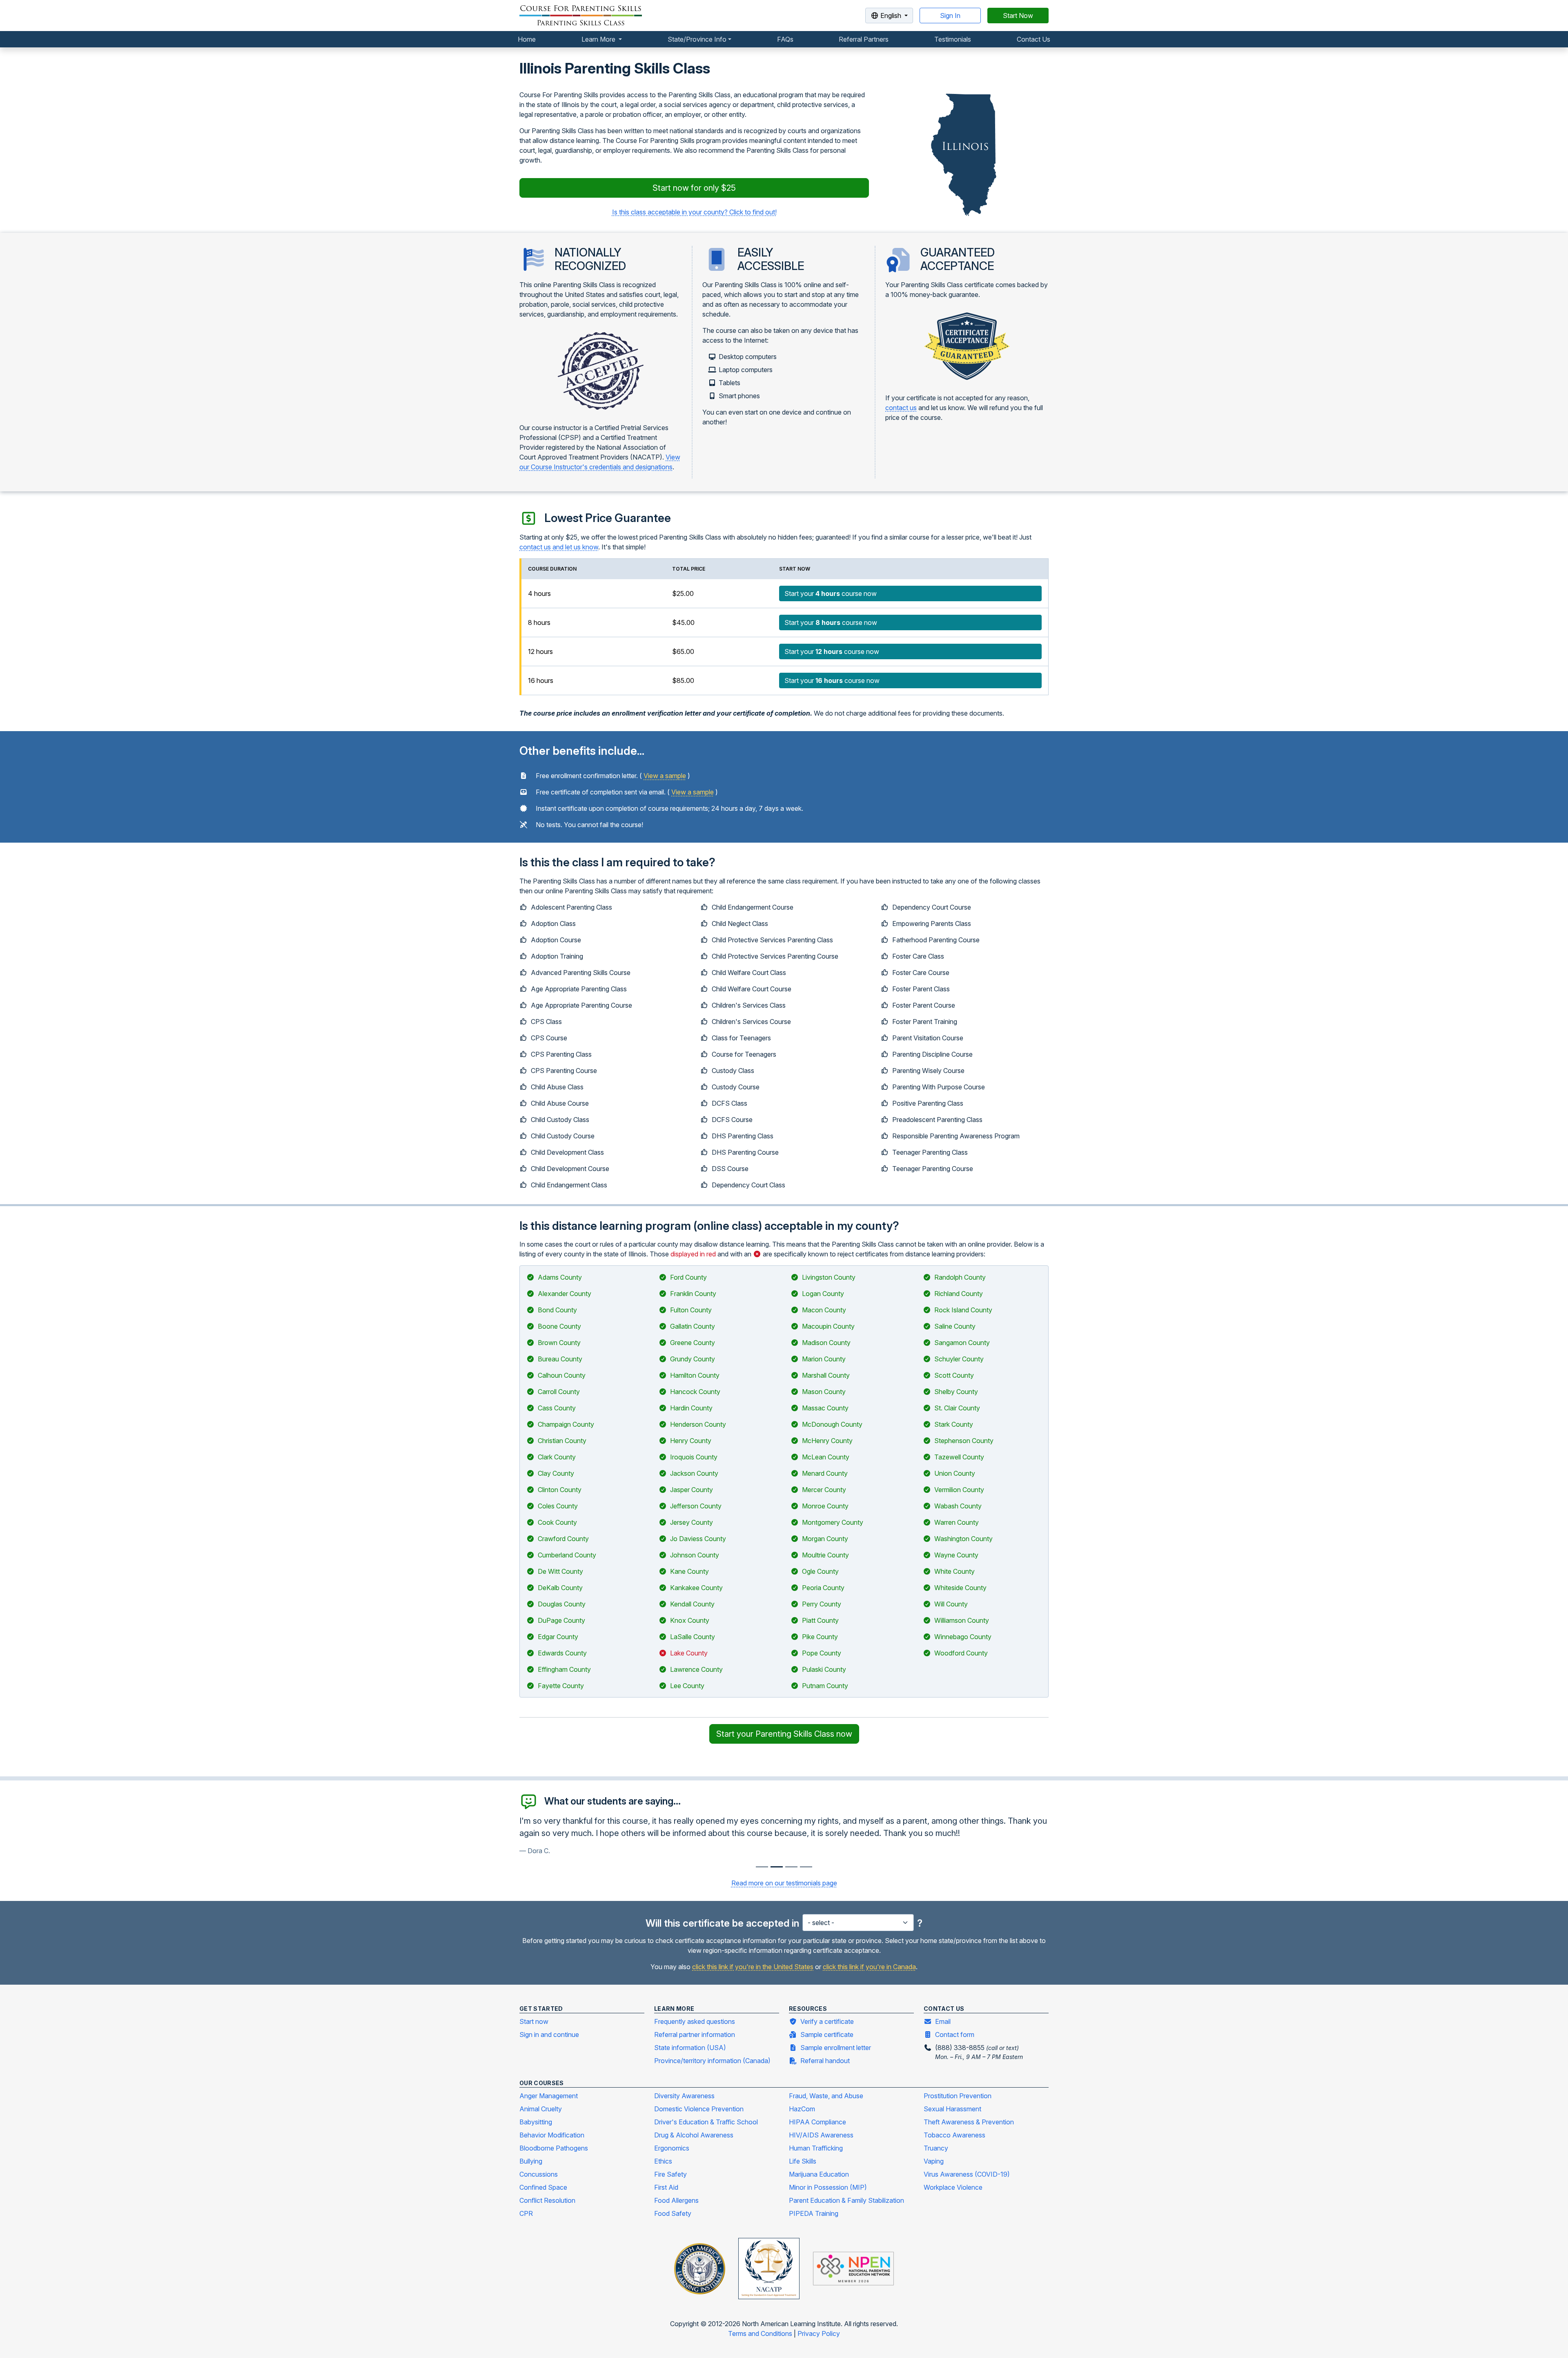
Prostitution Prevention (958, 2096)
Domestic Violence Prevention (699, 2109)
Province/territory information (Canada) (712, 2061)
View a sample (665, 776)
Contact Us (1033, 39)
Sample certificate (827, 2035)
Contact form (955, 2035)
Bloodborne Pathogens (554, 2148)
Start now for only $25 (694, 188)
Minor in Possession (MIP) (828, 2187)
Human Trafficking (816, 2148)
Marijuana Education (819, 2174)
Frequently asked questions (695, 2021)
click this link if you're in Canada (869, 1967)
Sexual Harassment (952, 2109)
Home (527, 39)
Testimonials (953, 39)
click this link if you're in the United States (753, 1967)
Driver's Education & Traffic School (706, 2122)
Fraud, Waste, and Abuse (826, 2096)
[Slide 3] (806, 1867)
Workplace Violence (953, 2187)
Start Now (1018, 16)
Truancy (936, 2148)
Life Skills (803, 2161)
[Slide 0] (762, 1867)
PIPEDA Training (814, 2213)
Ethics (663, 2161)
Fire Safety (670, 2174)
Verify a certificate (827, 2021)
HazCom (802, 2109)
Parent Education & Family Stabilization (846, 2200)
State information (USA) (690, 2048)
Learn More (599, 39)
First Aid (666, 2187)
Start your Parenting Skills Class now (784, 1734)
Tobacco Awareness (954, 2135)
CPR (526, 2213)
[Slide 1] (777, 1867)
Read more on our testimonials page (784, 1883)
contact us (901, 408)
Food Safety (673, 2213)
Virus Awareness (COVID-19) (967, 2174)
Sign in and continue (549, 2035)
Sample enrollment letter (836, 2048)
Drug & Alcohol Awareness (694, 2135)
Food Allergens (676, 2200)
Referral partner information (695, 2035)
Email (943, 2021)
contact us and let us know (559, 547)
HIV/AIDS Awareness (821, 2135)
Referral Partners (864, 39)
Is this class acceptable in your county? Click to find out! (694, 212)
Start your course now (831, 593)
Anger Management (549, 2096)
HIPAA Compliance (817, 2122)
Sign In (950, 16)
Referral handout (825, 2061)
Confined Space (543, 2187)
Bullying (531, 2161)
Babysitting (536, 2122)
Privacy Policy (819, 2333)
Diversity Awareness (684, 2096)
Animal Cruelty (541, 2109)
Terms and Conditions (761, 2333)
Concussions (539, 2174)
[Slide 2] (791, 1867)
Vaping (934, 2161)
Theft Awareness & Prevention (969, 2122)
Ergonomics (672, 2148)
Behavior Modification (552, 2135)
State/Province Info (697, 39)
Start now (534, 2021)
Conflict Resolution (547, 2200)
